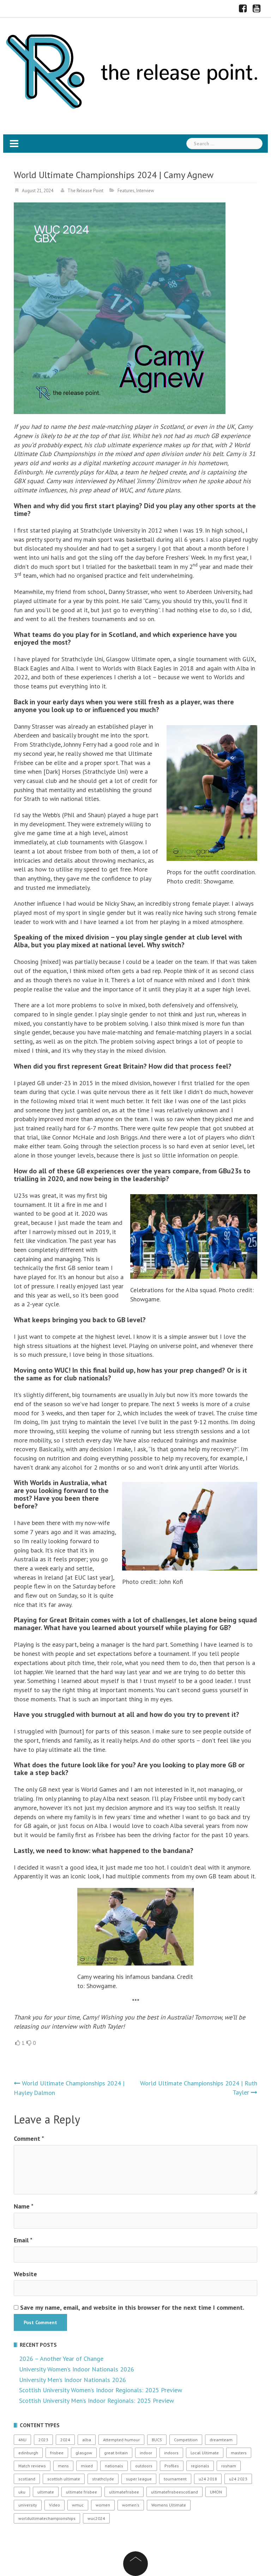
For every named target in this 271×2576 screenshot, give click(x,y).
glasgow (84, 2453)
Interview (145, 191)
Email (23, 2240)
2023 (43, 2440)
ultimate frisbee (82, 2492)
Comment (29, 2138)
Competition (186, 2440)
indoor (146, 2453)
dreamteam (221, 2440)
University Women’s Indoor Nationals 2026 (77, 2369)
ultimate (46, 2492)
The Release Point (85, 191)
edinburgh (28, 2453)
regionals (200, 2466)
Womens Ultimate (169, 2505)
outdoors (144, 2466)
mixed (87, 2466)
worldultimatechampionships (47, 2518)
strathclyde (103, 2479)
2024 (65, 2440)
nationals (114, 2466)
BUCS (157, 2440)
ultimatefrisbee (124, 2492)
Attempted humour (121, 2440)
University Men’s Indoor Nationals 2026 (73, 2380)
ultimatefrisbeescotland (174, 2492)
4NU (22, 2440)
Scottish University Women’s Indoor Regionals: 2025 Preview (101, 2390)
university (28, 2505)
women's (131, 2505)
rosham (229, 2466)
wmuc (78, 2505)
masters (239, 2453)
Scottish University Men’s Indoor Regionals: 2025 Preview (97, 2401)
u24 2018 (208, 2479)
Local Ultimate (205, 2453)
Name (24, 2206)
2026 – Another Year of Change (61, 2359)
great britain (116, 2453)
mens (63, 2466)
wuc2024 (96, 2518)
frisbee (57, 2453)
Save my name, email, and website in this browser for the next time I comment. (132, 2307)
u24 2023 (238, 2479)
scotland (27, 2479)
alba (87, 2440)
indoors (171, 2453)
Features (126, 191)
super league (139, 2479)
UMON (216, 2492)
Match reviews (32, 2466)
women (103, 2505)
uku (22, 2492)
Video (55, 2505)
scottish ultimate (64, 2479)
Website (25, 2274)
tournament (175, 2479)
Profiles (172, 2466)
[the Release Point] (133, 70)
